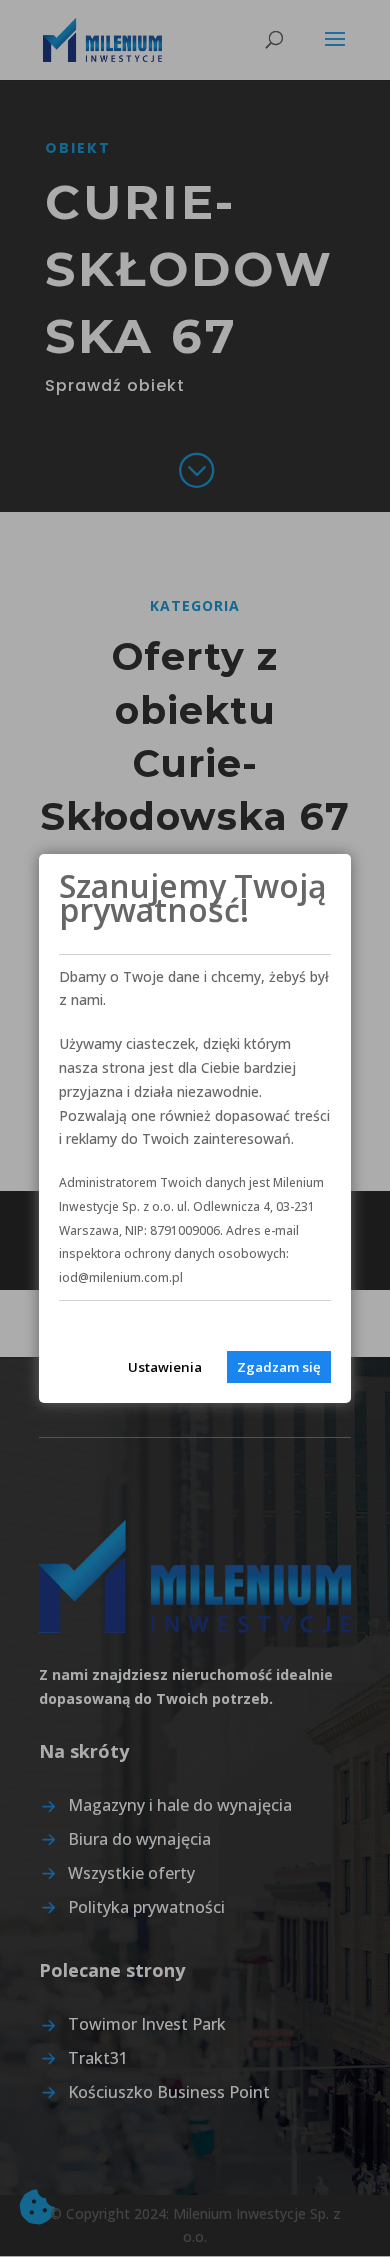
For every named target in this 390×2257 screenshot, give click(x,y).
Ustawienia (165, 1367)
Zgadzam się (279, 1367)
